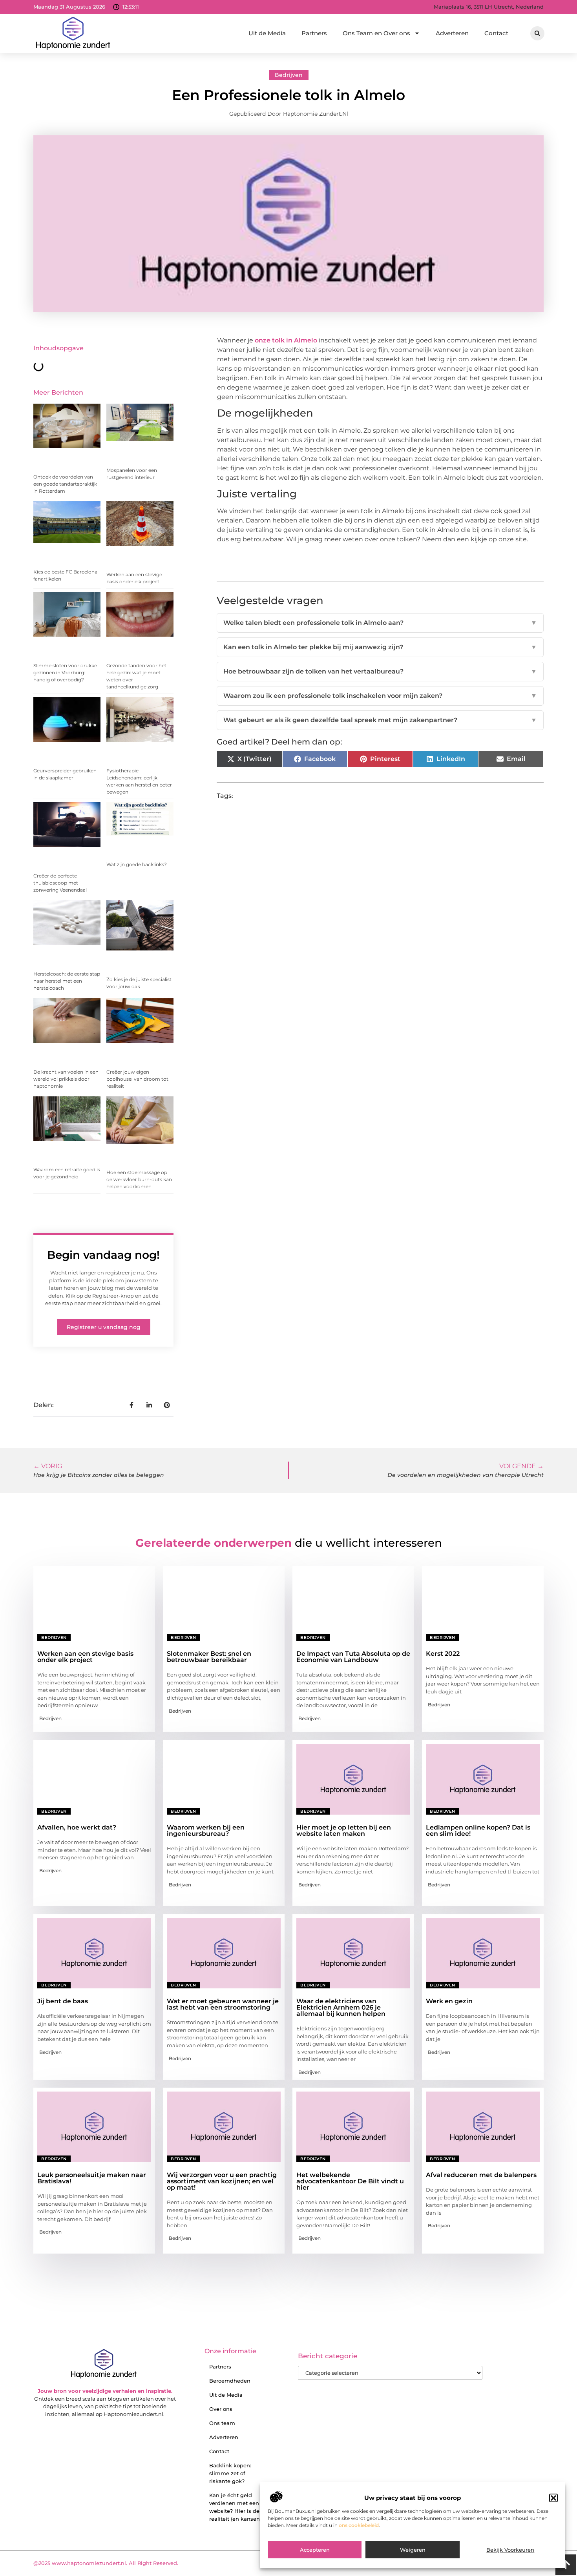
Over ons (221, 2409)
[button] (553, 2498)
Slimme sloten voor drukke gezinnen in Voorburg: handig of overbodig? (65, 673)
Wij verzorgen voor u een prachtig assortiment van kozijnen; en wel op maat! (222, 2181)
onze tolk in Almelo (285, 340)
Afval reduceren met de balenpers (481, 2175)
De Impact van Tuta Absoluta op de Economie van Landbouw (353, 1657)
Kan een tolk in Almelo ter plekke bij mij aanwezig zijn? (380, 647)
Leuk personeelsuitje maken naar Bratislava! (92, 2178)
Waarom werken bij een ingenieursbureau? (206, 1831)
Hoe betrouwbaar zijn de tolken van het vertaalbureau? (380, 671)
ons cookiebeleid (359, 2526)
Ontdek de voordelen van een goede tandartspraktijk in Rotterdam (65, 484)
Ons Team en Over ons (376, 33)
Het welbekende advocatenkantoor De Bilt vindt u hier (350, 2181)
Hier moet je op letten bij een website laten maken (344, 1831)
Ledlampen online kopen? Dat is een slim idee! (478, 1831)
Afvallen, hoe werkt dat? (77, 1827)
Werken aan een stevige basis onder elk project (85, 1657)
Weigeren (413, 2550)
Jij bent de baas (63, 2001)
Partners (314, 33)
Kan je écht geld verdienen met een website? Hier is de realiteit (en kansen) (235, 2507)
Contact (496, 33)
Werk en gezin (449, 2001)
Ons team (222, 2423)
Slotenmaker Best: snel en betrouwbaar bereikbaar (209, 1657)
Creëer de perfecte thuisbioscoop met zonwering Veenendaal (60, 883)
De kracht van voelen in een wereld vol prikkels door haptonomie (66, 1079)
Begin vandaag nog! (103, 1255)
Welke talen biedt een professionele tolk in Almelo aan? (380, 623)
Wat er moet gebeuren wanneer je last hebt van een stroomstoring (223, 2004)
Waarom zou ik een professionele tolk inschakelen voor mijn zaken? (380, 696)
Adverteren (452, 33)
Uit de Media (267, 33)
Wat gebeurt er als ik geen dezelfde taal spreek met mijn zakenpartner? (380, 720)
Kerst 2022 (443, 1654)
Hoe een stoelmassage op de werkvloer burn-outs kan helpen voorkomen (139, 1179)
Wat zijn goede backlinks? (137, 864)
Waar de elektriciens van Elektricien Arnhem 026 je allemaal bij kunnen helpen (341, 2007)
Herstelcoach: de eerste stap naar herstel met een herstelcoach (67, 981)
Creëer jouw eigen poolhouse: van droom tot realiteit (137, 1079)
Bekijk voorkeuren (510, 2550)
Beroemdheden (230, 2381)
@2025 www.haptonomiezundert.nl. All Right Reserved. (106, 2563)
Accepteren (315, 2550)
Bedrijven (289, 75)
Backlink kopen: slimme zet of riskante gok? (230, 2473)
